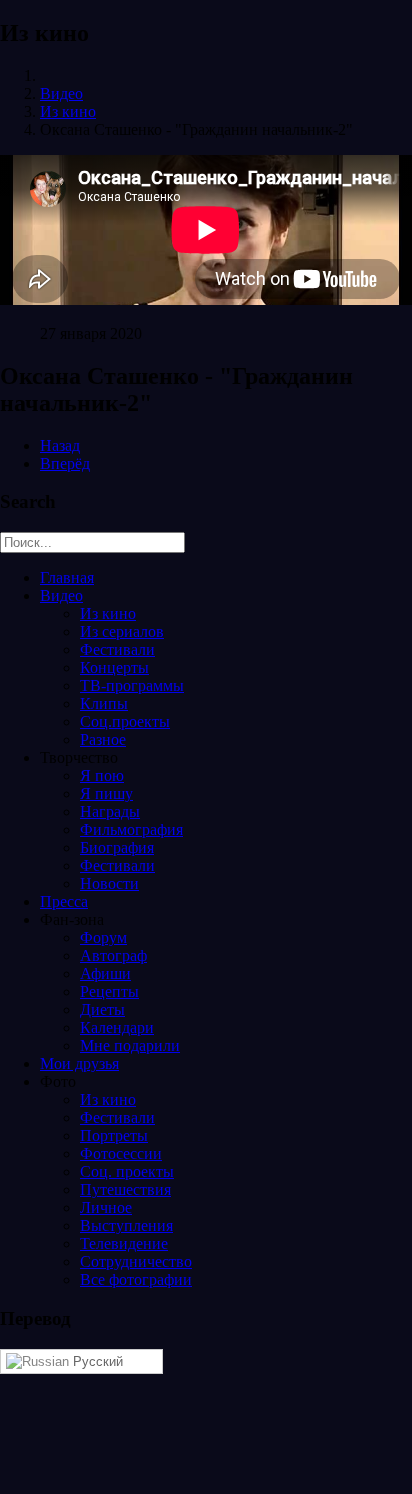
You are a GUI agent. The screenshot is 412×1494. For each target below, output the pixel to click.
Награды (110, 811)
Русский (96, 1361)
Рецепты (109, 991)
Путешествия (125, 1189)
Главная (67, 577)
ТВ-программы (132, 685)
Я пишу (106, 793)
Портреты (114, 1135)
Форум (103, 937)
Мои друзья (79, 1063)
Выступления (126, 1225)
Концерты (114, 667)
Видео (61, 93)
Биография (117, 847)
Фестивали (117, 649)
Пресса (64, 901)
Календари (117, 1027)
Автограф (113, 955)
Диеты (102, 1009)
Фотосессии (121, 1153)
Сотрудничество (136, 1261)
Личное (106, 1207)
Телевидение (124, 1243)
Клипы (104, 703)
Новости (109, 883)
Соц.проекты (125, 721)
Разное (103, 739)
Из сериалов (122, 631)
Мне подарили (130, 1045)
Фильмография (131, 829)
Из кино (68, 111)
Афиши (105, 973)
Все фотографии (136, 1279)
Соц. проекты (127, 1171)
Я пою (102, 775)
